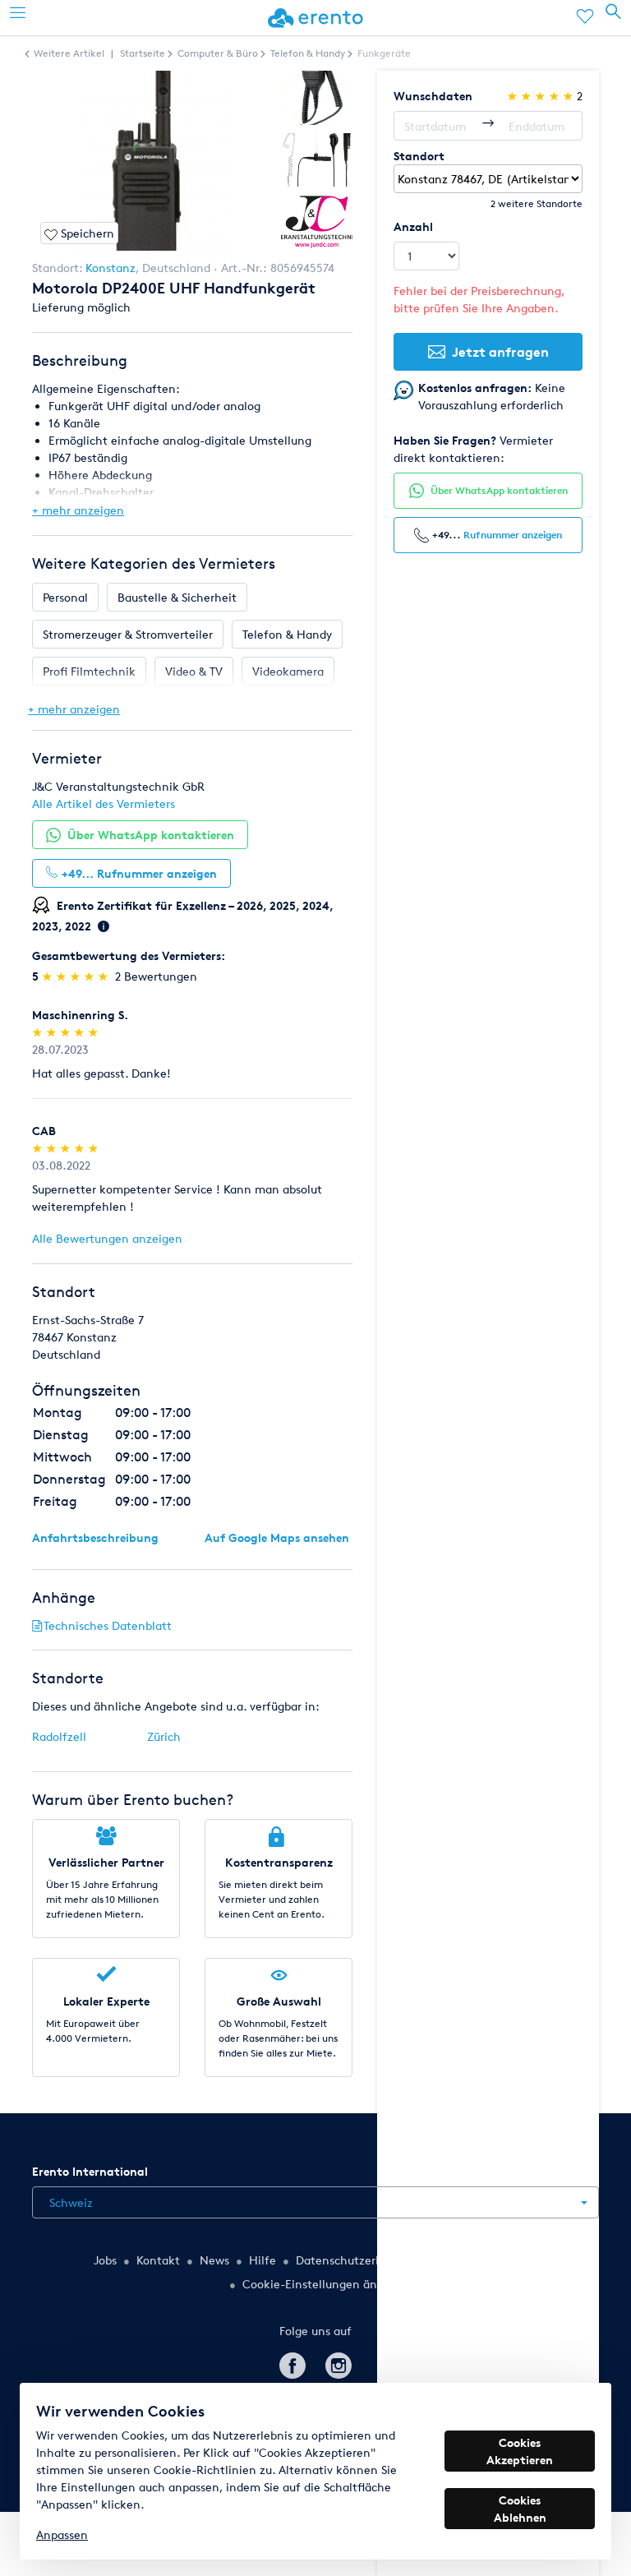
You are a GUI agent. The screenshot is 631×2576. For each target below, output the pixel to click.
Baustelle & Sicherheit (177, 597)
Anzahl (413, 226)
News (214, 2260)
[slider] (77, 976)
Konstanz (111, 268)
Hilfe (263, 2260)
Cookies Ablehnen (520, 2509)
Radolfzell (59, 1736)
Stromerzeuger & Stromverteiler (128, 634)
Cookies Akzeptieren (520, 2451)
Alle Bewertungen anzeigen (107, 1238)
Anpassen (62, 2534)
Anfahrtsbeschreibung (95, 1537)
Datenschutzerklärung (356, 2260)
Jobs (105, 2260)
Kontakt (158, 2260)
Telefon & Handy (287, 634)
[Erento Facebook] (292, 2363)
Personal (65, 597)
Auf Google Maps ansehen (277, 1537)
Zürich (164, 1736)
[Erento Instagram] (339, 2363)
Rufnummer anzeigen (513, 535)
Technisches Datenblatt (108, 1625)
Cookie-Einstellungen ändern (322, 2284)
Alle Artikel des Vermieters (104, 803)
